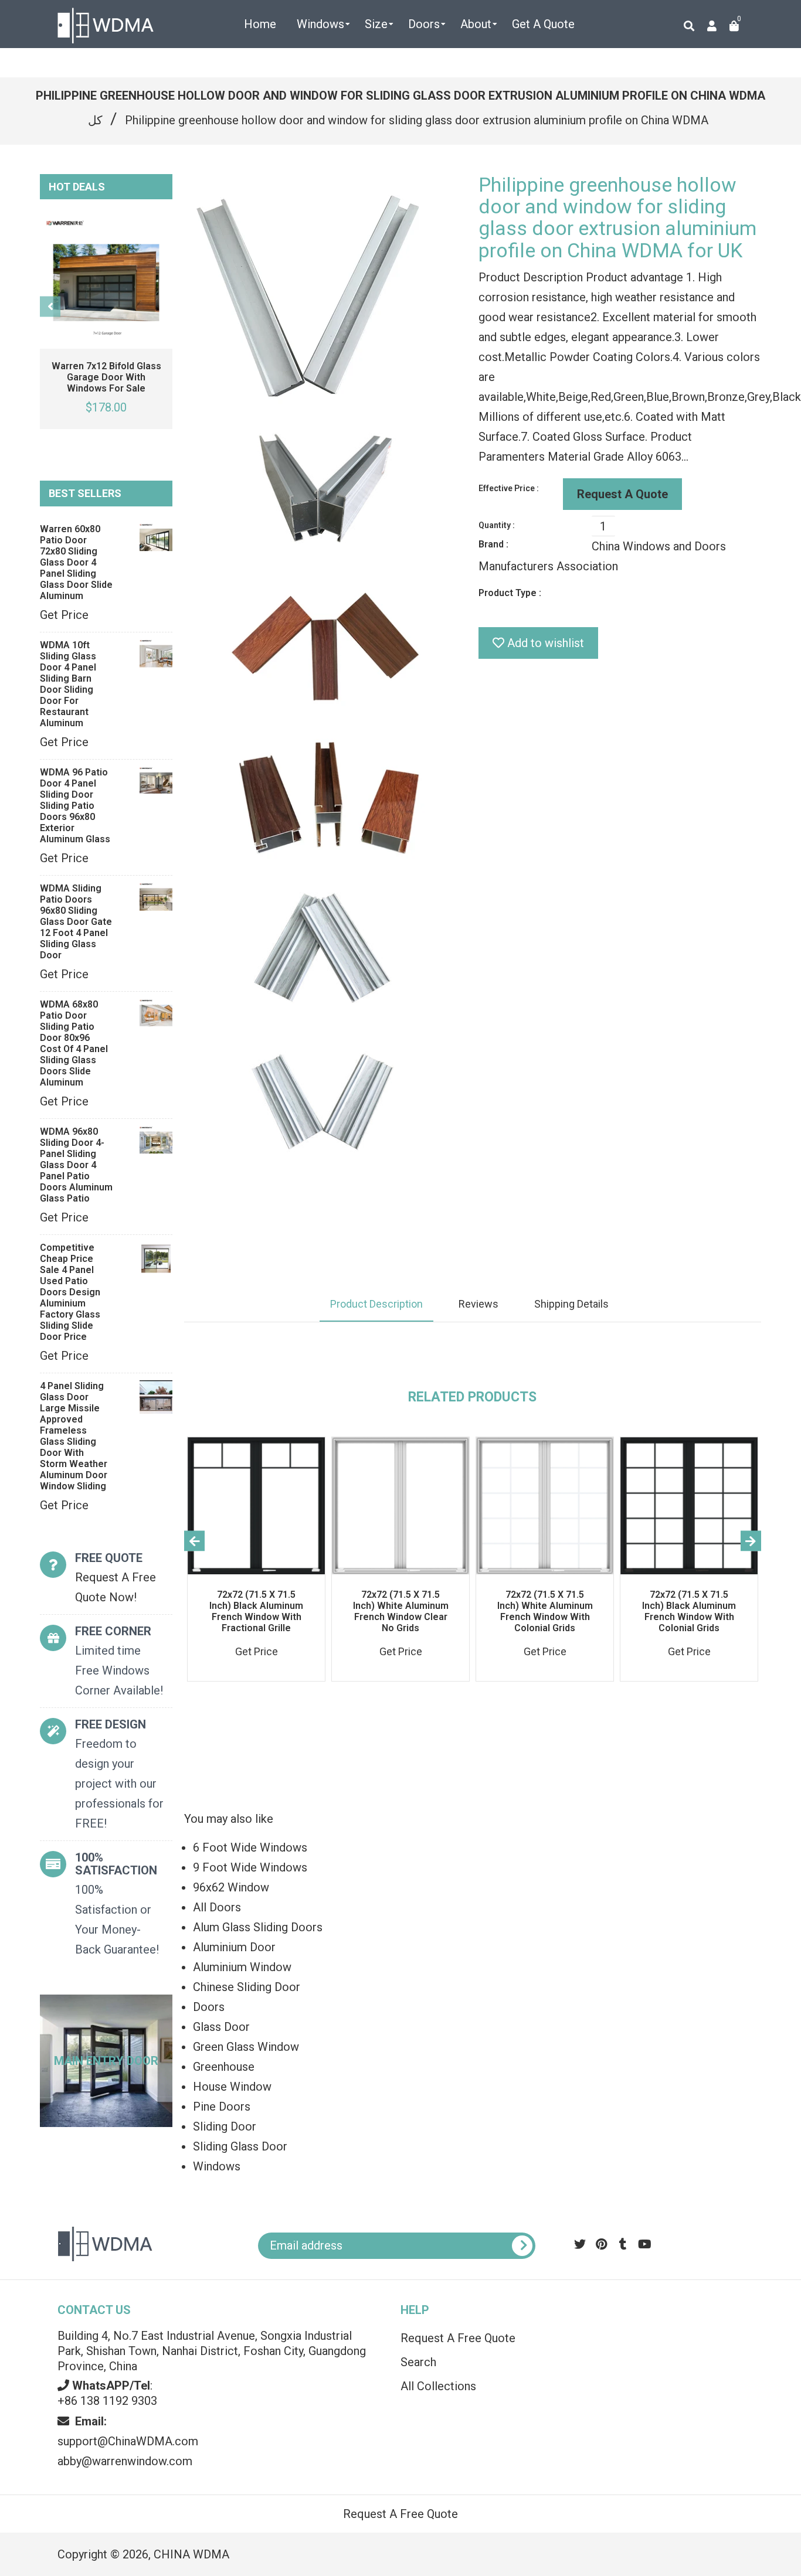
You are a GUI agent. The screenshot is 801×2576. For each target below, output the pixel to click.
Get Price (64, 615)
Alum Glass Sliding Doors (258, 1927)
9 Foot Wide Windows (250, 1867)
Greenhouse (224, 2067)
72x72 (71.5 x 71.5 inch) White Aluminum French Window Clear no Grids (401, 1611)
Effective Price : (509, 488)
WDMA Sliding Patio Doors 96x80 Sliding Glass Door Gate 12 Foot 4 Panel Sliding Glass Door (76, 922)
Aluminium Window (242, 1967)
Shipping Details (571, 1304)
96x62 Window (231, 1887)
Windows (217, 2166)
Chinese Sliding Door (247, 1987)
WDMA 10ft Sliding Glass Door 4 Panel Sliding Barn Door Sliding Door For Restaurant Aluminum (68, 684)
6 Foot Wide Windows (250, 1847)
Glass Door (221, 2027)
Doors (209, 2007)
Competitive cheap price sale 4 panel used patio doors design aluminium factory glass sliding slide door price (70, 1292)
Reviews (478, 1304)
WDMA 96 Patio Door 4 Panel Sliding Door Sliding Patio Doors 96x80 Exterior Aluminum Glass (75, 806)
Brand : (493, 544)
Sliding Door (225, 2126)
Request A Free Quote (458, 2338)
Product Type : (510, 593)
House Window (232, 2087)
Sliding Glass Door (240, 2146)
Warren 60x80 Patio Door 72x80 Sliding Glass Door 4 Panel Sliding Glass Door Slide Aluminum (76, 562)
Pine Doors (222, 2107)
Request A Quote (622, 494)
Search (418, 2362)
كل (95, 120)
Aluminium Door (234, 1947)
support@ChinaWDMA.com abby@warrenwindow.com (128, 2441)
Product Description (376, 1304)
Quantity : (497, 525)
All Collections (438, 2386)
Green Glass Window (246, 2047)
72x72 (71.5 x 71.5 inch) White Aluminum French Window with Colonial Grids (545, 1611)
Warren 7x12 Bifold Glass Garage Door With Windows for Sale (106, 377)
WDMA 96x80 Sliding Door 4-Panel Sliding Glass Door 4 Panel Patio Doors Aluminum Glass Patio (76, 1165)
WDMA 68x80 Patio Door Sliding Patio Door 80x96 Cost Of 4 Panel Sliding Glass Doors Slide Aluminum (74, 1043)
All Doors (217, 1907)
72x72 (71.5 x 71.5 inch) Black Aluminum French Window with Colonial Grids (689, 1611)
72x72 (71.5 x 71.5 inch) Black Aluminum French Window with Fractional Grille (256, 1611)
